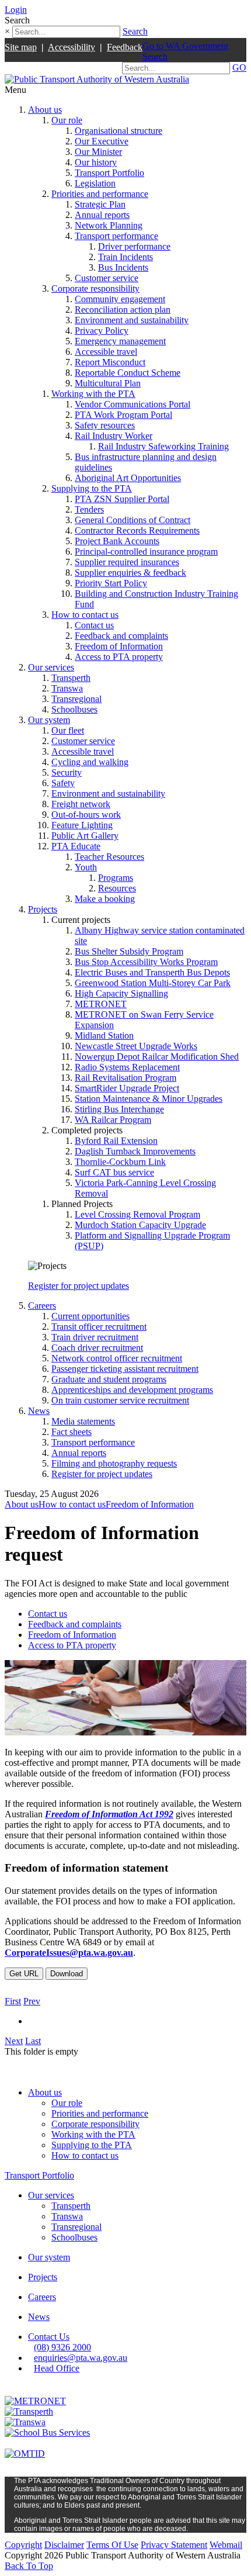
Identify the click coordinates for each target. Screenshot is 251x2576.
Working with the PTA (93, 394)
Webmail (226, 2545)
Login (16, 10)
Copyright (23, 2545)
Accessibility (72, 47)
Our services (51, 667)
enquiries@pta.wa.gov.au (81, 2358)
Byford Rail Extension (116, 1141)
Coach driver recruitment (97, 1348)
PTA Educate (76, 846)
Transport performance (116, 236)
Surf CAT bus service (114, 1172)
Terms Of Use (112, 2545)
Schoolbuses (74, 709)
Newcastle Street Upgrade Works (136, 1046)
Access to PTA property (119, 657)
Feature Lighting (82, 825)
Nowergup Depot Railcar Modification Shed (157, 1057)
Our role (67, 120)
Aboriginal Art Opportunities (128, 478)
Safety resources (105, 425)
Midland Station (104, 1035)
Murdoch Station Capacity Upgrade (140, 1225)
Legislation (95, 183)
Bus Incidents (123, 267)
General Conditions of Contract (133, 520)
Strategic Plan (100, 204)
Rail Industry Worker (114, 436)
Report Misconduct (110, 362)
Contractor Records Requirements (137, 530)
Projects (43, 909)
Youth (86, 867)
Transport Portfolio (109, 173)
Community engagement (120, 299)
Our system (49, 720)
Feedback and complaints (121, 636)
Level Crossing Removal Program (137, 1214)
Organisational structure (118, 131)
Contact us (94, 625)
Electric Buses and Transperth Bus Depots (152, 972)
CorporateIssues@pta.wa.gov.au (69, 1953)
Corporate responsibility (95, 288)
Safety (63, 783)
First (13, 2001)
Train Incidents (125, 257)
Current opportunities (90, 1316)
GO (239, 68)
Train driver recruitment (95, 1337)
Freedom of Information (119, 646)
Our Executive (102, 141)
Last (33, 2041)
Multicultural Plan (108, 383)
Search (135, 31)
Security (67, 772)
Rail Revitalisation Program (125, 1078)
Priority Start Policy (111, 583)
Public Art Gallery (85, 836)
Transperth (71, 678)
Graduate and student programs (109, 1379)
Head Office (57, 2368)
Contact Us (49, 2337)
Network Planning (109, 225)
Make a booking (105, 899)
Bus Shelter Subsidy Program (129, 951)
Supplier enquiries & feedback (130, 573)
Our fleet (68, 730)
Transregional (76, 699)
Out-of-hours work (86, 815)
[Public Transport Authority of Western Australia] (97, 79)
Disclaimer (64, 2545)
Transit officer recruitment (99, 1327)
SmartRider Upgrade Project (127, 1088)
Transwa (67, 688)
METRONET (101, 1004)
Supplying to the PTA (92, 488)
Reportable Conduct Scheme (128, 373)
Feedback (125, 47)
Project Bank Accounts (117, 541)
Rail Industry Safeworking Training (163, 446)
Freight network (81, 804)
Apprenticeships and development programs (132, 1390)
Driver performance (134, 246)
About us (45, 110)
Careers (42, 1306)
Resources (117, 888)
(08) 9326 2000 (62, 2347)
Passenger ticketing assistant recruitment (125, 1369)
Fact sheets (72, 1432)
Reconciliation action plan (123, 310)
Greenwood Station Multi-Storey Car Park (153, 983)
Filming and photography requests (114, 1463)
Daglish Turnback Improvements (135, 1151)
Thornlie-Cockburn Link (120, 1162)
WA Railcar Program (113, 1120)
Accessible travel (106, 352)
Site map (21, 47)
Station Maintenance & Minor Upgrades (149, 1099)
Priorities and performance (100, 194)
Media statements (83, 1421)
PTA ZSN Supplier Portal (122, 499)
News (39, 1411)
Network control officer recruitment (117, 1358)
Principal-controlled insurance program (146, 551)
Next (14, 2041)
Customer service (107, 278)
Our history (96, 162)
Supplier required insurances (127, 562)
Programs (116, 878)
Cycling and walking (90, 762)
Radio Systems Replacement (127, 1067)
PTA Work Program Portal (123, 415)
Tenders (89, 509)
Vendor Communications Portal (133, 404)
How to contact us (85, 615)
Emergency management (120, 341)
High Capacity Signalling (121, 993)
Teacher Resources (109, 857)
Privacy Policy (102, 331)
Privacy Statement (174, 2545)
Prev (32, 2001)
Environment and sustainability (132, 320)
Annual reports (102, 215)
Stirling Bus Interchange (119, 1109)
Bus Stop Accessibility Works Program (146, 962)
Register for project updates (79, 1286)
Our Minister (98, 152)
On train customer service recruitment (120, 1400)
